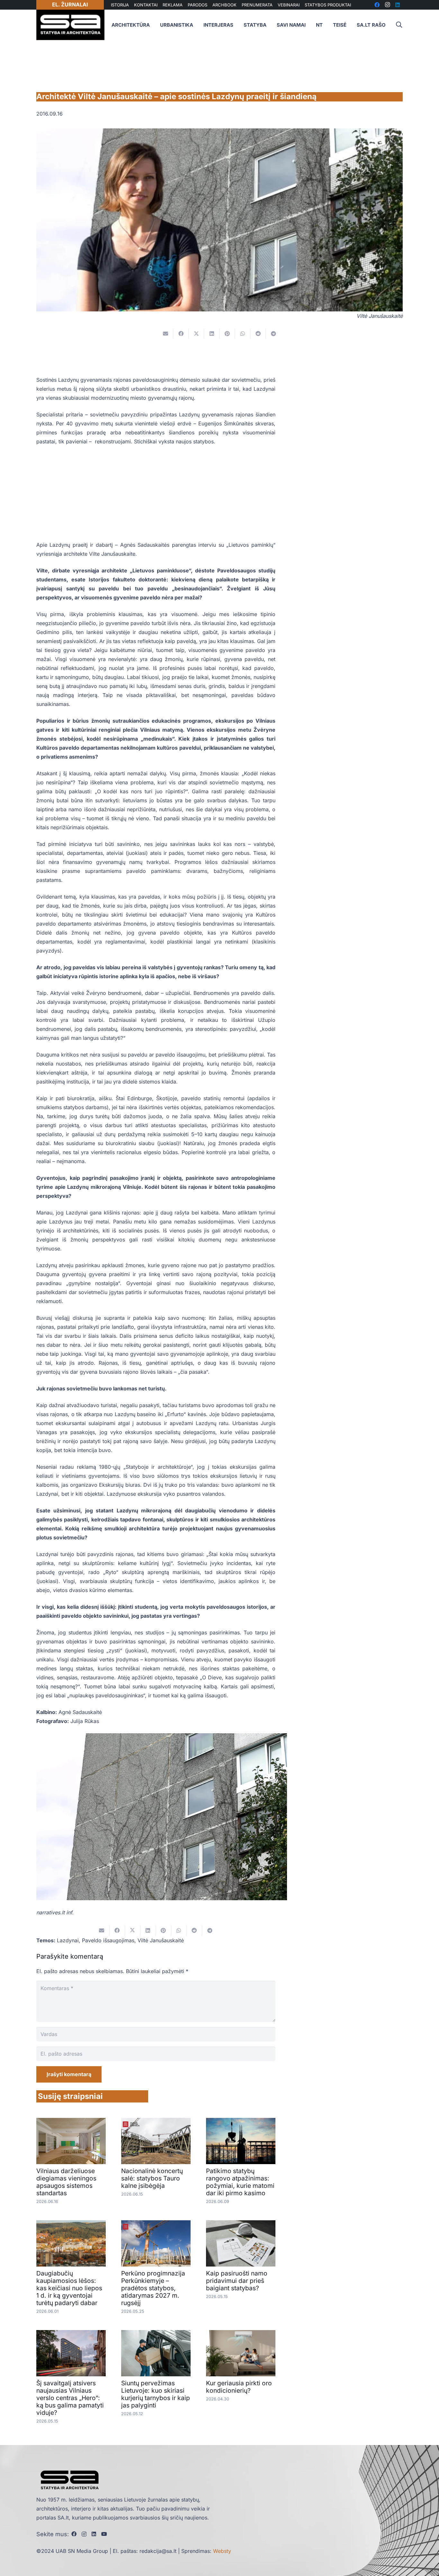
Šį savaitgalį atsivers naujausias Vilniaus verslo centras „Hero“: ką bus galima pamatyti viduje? (70, 2398)
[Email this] (166, 334)
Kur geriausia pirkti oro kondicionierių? (239, 2387)
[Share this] (181, 334)
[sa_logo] (70, 25)
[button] (399, 25)
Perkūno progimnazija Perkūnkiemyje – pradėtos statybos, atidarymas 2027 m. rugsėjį (153, 2288)
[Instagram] (84, 2534)
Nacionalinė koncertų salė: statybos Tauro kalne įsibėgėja (152, 2178)
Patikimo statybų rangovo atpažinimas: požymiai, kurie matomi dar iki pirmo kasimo (240, 2182)
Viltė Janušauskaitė (161, 1940)
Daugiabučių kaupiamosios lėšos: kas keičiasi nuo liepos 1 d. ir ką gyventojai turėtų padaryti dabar (69, 2288)
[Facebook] (74, 2534)
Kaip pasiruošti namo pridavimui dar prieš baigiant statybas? (237, 2281)
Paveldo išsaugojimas (108, 1940)
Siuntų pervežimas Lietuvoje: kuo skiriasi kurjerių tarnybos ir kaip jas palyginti (156, 2394)
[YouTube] (104, 2534)
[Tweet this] (196, 334)
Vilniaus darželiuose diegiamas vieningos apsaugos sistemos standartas (66, 2182)
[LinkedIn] (94, 2534)
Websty (222, 2551)
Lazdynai (68, 1940)
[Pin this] (227, 334)
